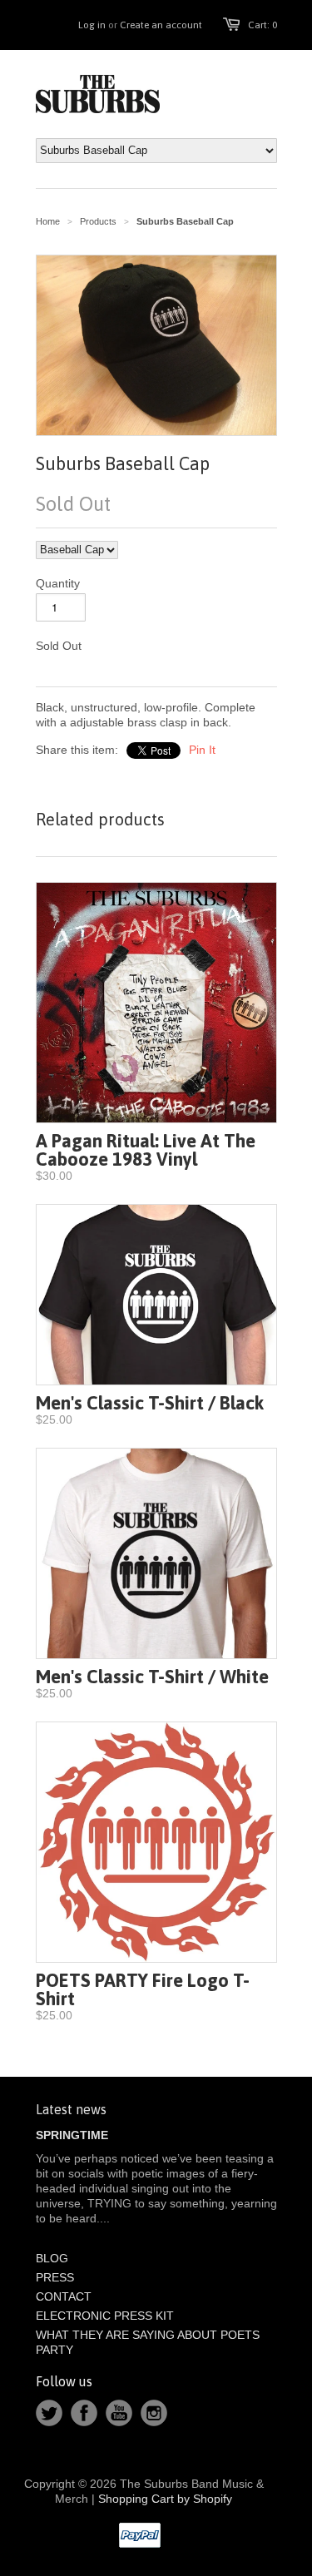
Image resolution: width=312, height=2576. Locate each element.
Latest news (71, 2109)
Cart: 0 (262, 25)
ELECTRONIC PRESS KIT (105, 2316)
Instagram (154, 2413)
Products (98, 221)
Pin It (202, 750)
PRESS (55, 2277)
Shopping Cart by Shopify (165, 2499)
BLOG (52, 2258)
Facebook (84, 2413)
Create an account (161, 25)
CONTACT (64, 2296)
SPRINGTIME (72, 2135)
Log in (92, 25)
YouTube (119, 2413)
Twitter (49, 2413)
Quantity (58, 583)
